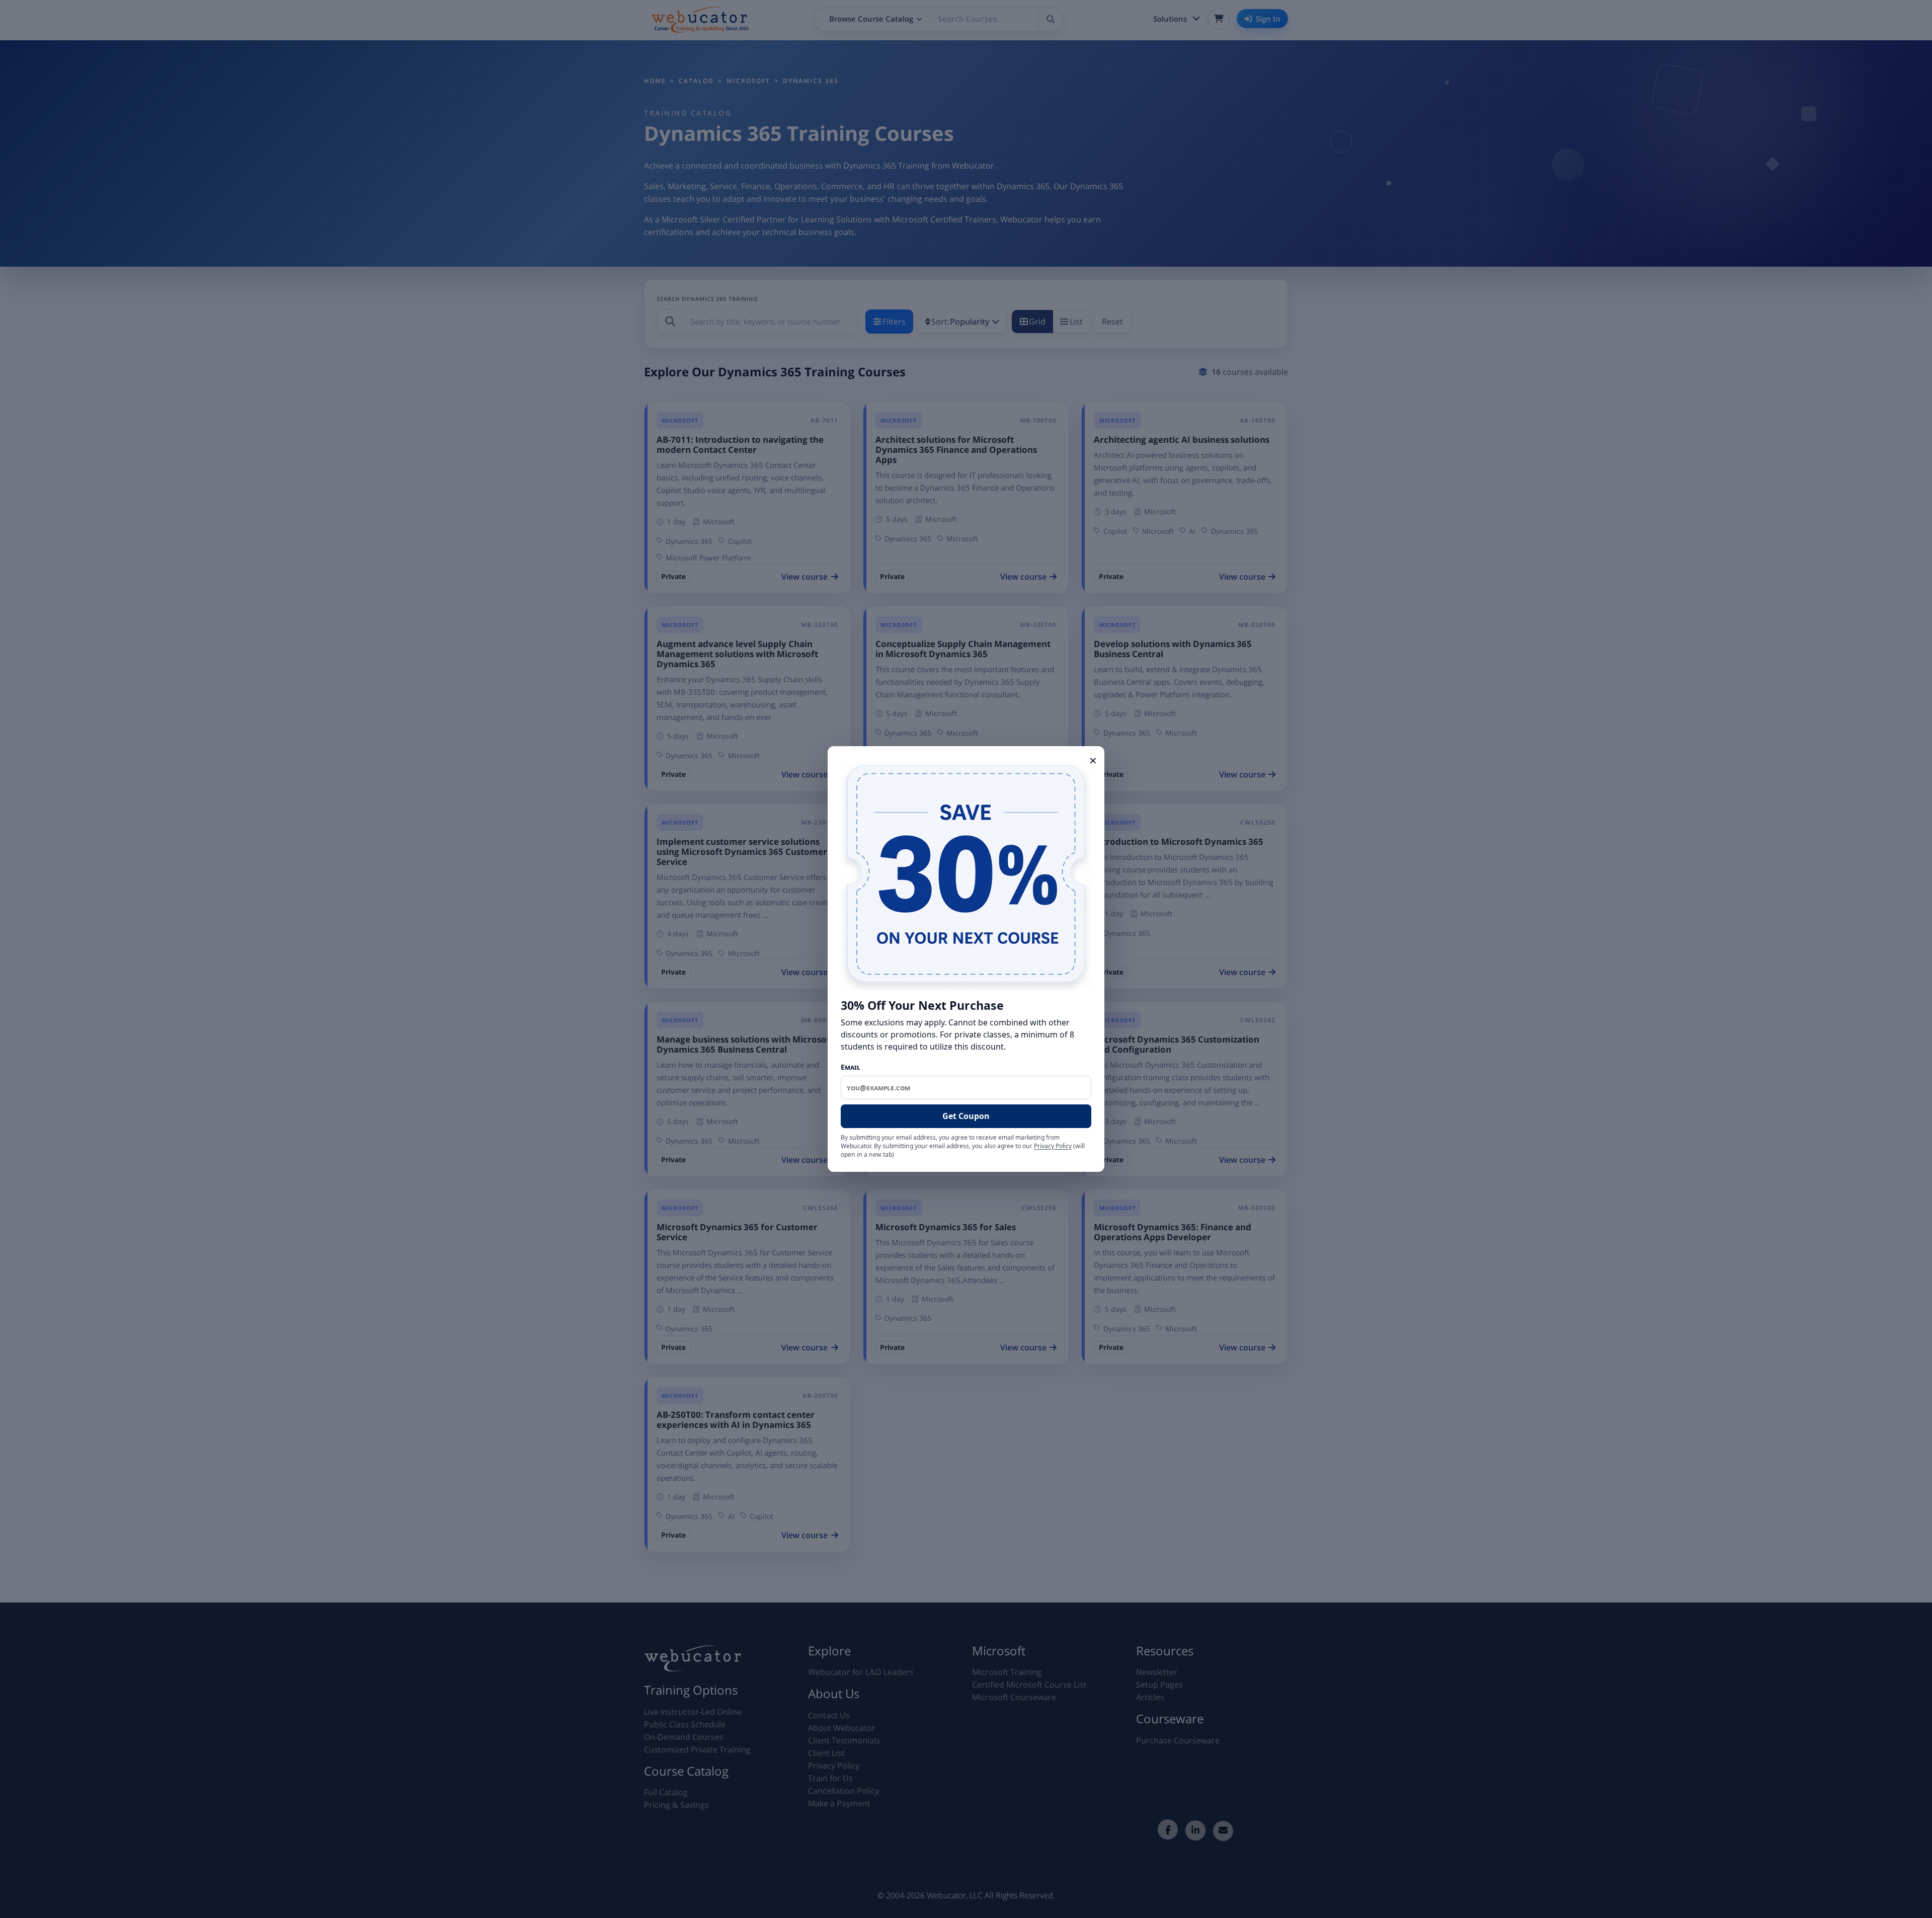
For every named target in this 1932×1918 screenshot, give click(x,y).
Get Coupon (966, 1116)
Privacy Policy (1053, 1146)
